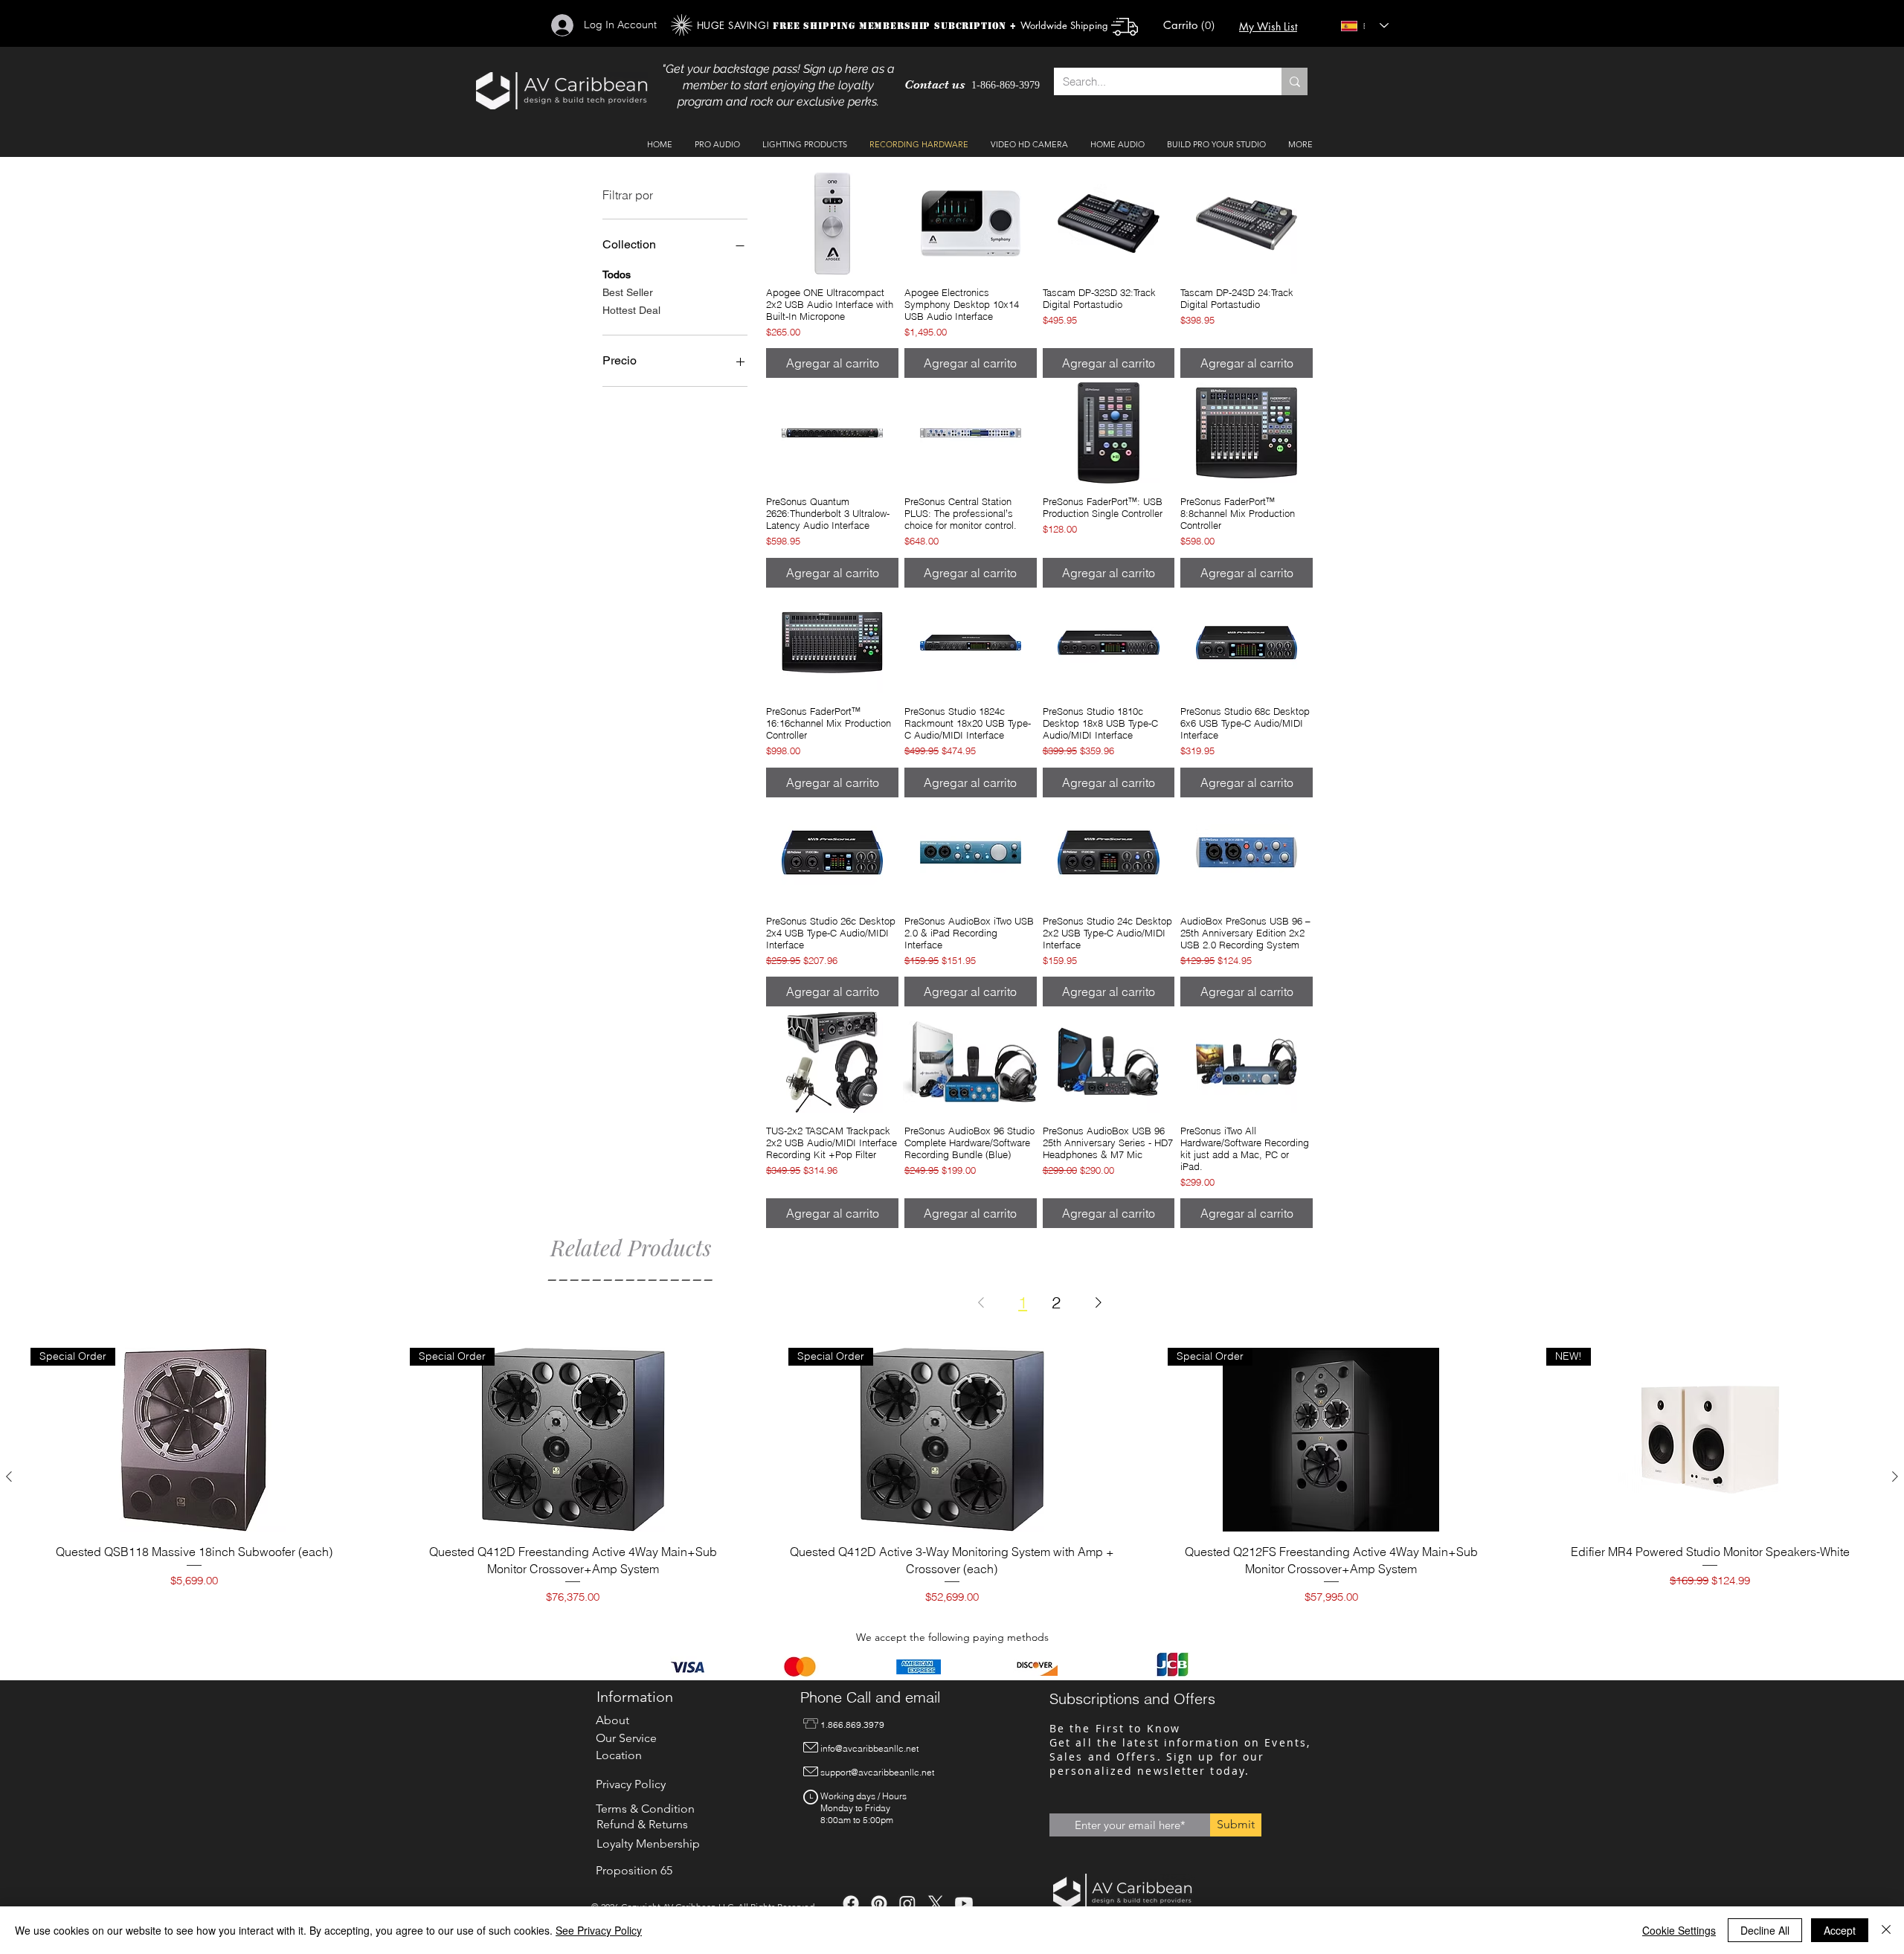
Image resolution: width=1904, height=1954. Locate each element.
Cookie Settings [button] (1679, 1930)
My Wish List (1268, 26)
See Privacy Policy (599, 1930)
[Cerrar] (1886, 1930)
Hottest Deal (631, 310)
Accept (1840, 1930)
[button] (1192, 26)
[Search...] (1294, 81)
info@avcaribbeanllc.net (869, 1748)
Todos (617, 274)
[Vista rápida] (832, 223)
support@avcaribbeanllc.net (877, 1772)
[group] (952, 1476)
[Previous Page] (981, 1302)
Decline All (1765, 1930)
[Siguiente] (1895, 1476)
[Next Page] (1099, 1302)
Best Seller (628, 292)
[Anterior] (9, 1476)
